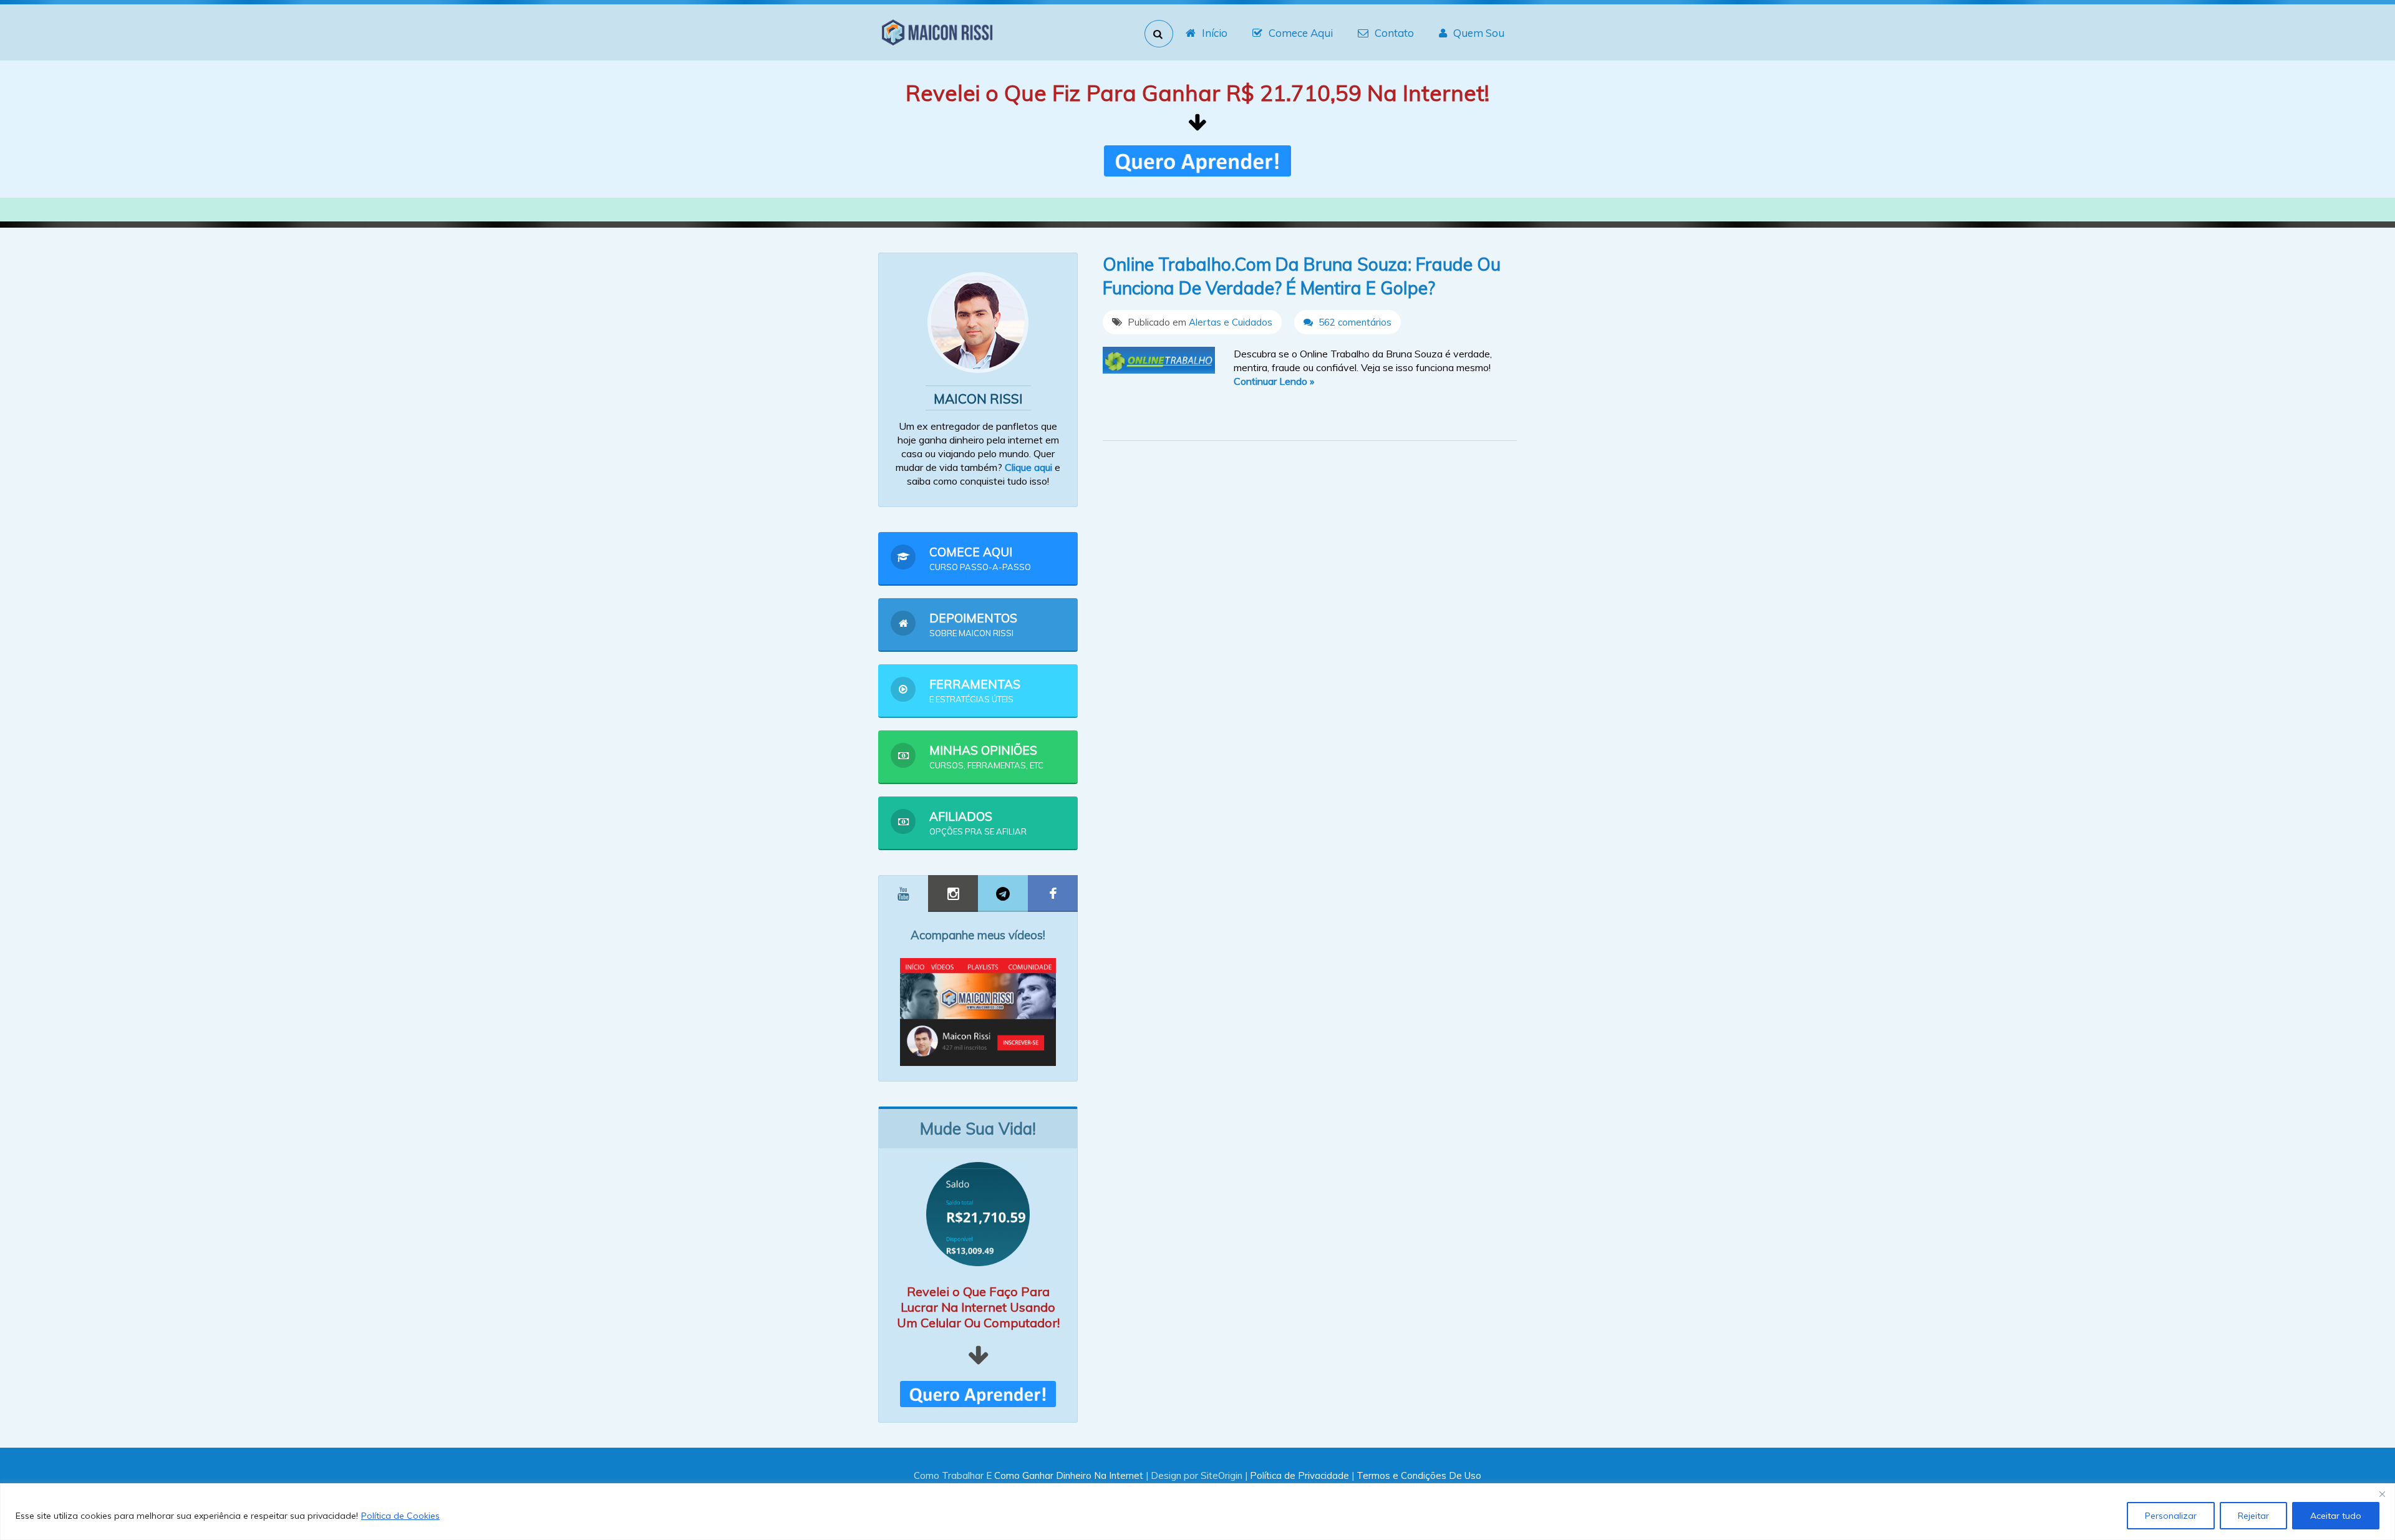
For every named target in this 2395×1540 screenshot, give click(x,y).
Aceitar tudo (2336, 1516)
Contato (1394, 33)
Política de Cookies (400, 1516)
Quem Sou (1479, 33)
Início (1215, 33)
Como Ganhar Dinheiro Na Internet (1069, 1475)
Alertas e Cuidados (1231, 322)
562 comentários (1354, 322)
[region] (1197, 1512)
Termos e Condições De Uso (1419, 1475)
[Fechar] (2382, 1494)
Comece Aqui (1301, 33)
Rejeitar (2253, 1516)
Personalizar (2171, 1516)
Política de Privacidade (1299, 1475)
